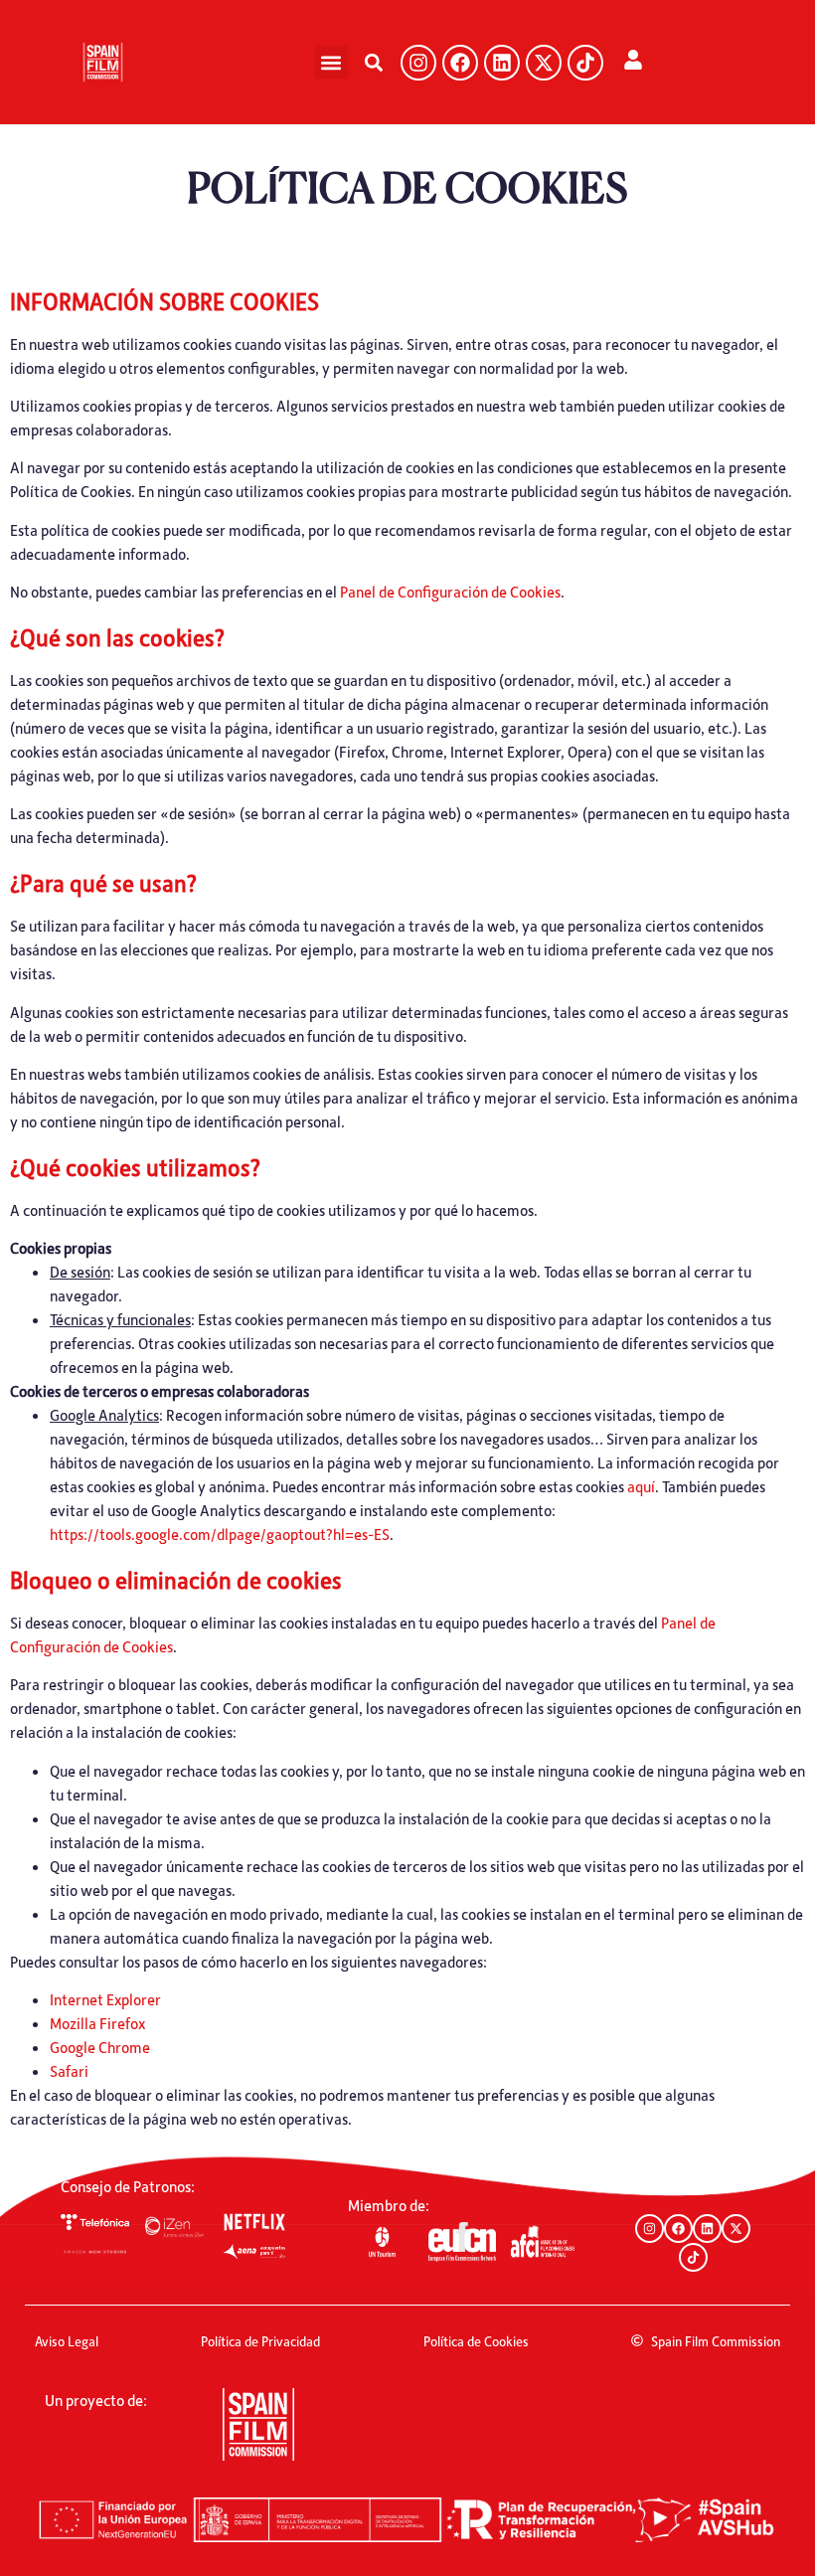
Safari (69, 2071)
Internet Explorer (105, 1999)
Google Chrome (100, 2047)
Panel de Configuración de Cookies (450, 592)
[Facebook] (460, 63)
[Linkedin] (502, 63)
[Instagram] (418, 63)
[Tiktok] (585, 63)
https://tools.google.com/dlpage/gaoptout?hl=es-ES (220, 1534)
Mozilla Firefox (97, 2023)
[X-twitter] (544, 63)
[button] (331, 62)
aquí (641, 1486)
